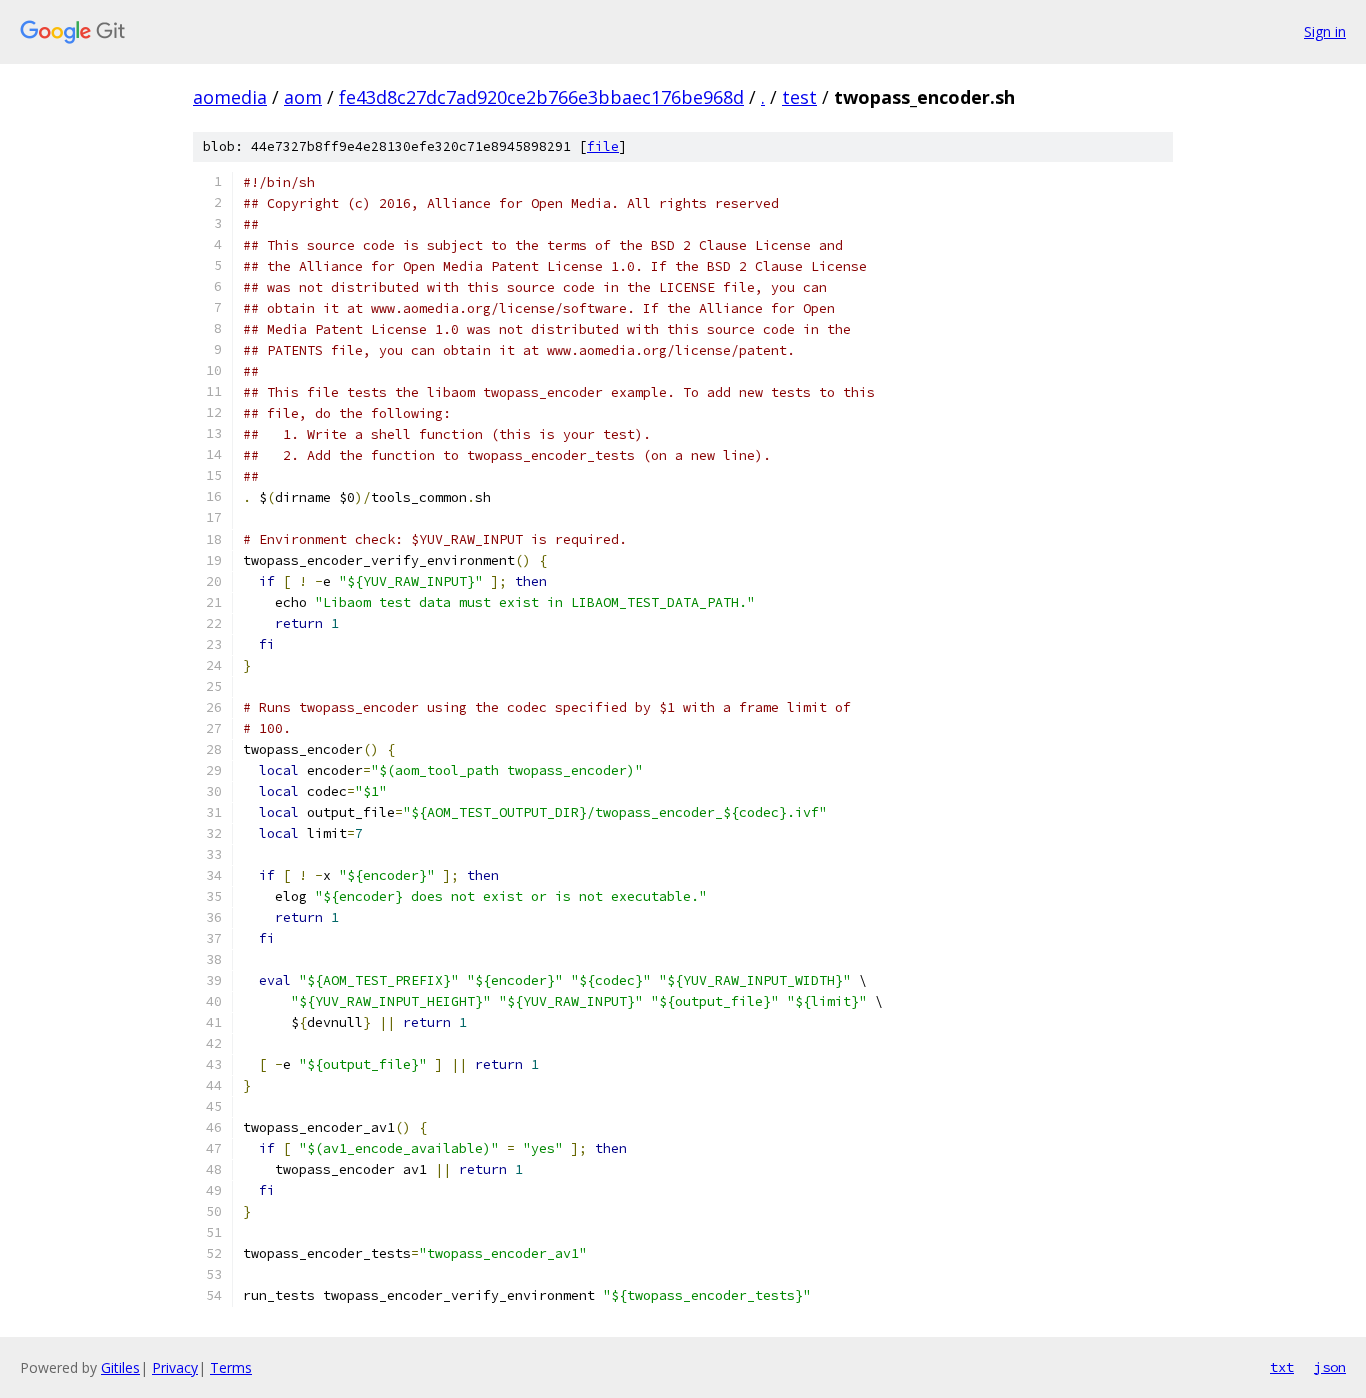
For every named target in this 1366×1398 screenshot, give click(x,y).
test (799, 97)
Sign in (1325, 31)
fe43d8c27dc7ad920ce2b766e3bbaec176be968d (541, 97)
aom (303, 97)
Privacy (175, 1367)
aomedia (230, 97)
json (1330, 1367)
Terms (231, 1367)
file (603, 146)
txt (1282, 1367)
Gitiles (120, 1367)
